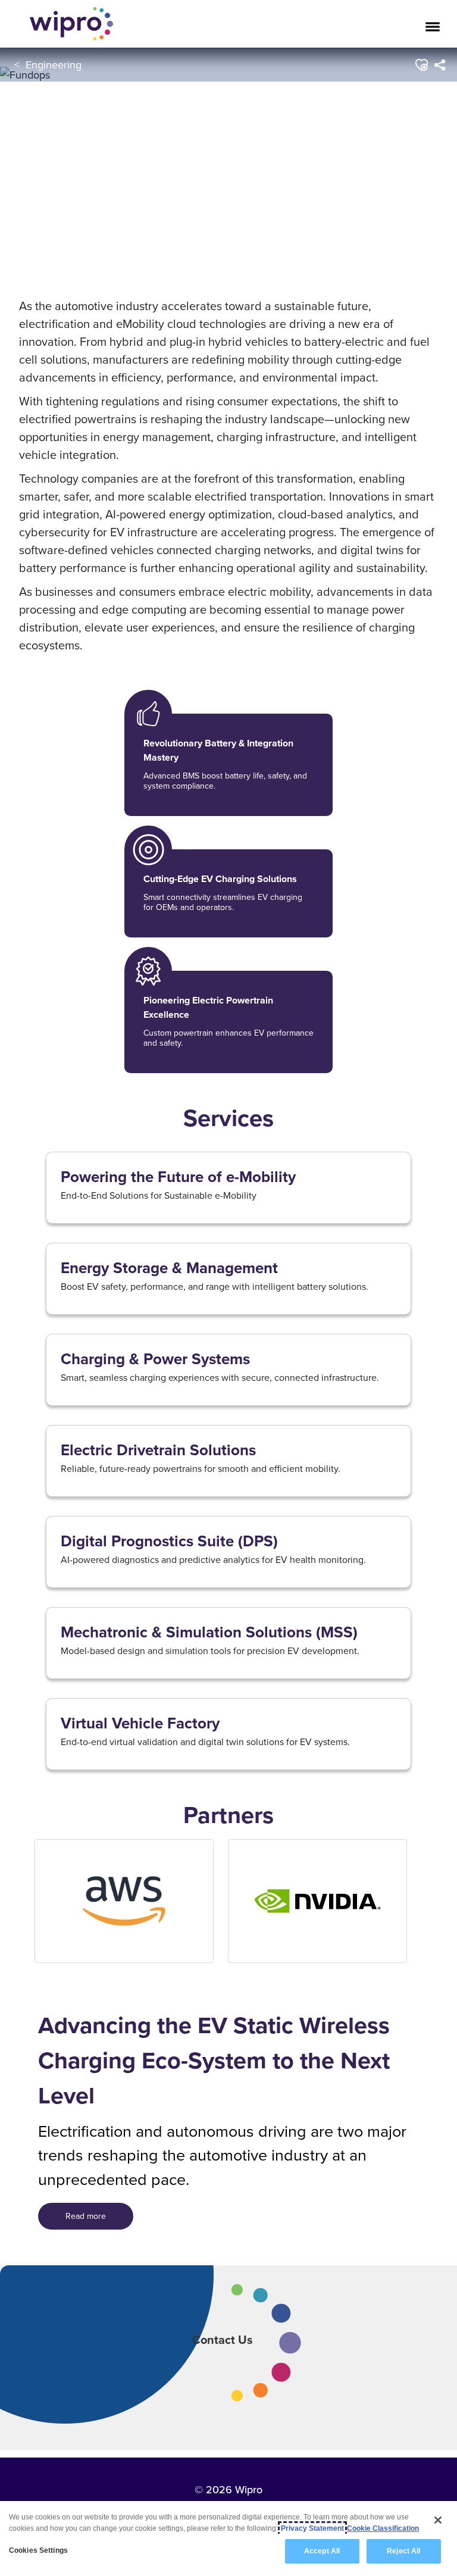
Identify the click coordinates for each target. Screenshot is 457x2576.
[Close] (438, 2520)
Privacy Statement (312, 2528)
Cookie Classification (383, 2528)
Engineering (54, 65)
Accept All (322, 2551)
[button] (422, 65)
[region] (228, 2539)
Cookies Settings (38, 2550)
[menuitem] (440, 65)
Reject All (403, 2551)
